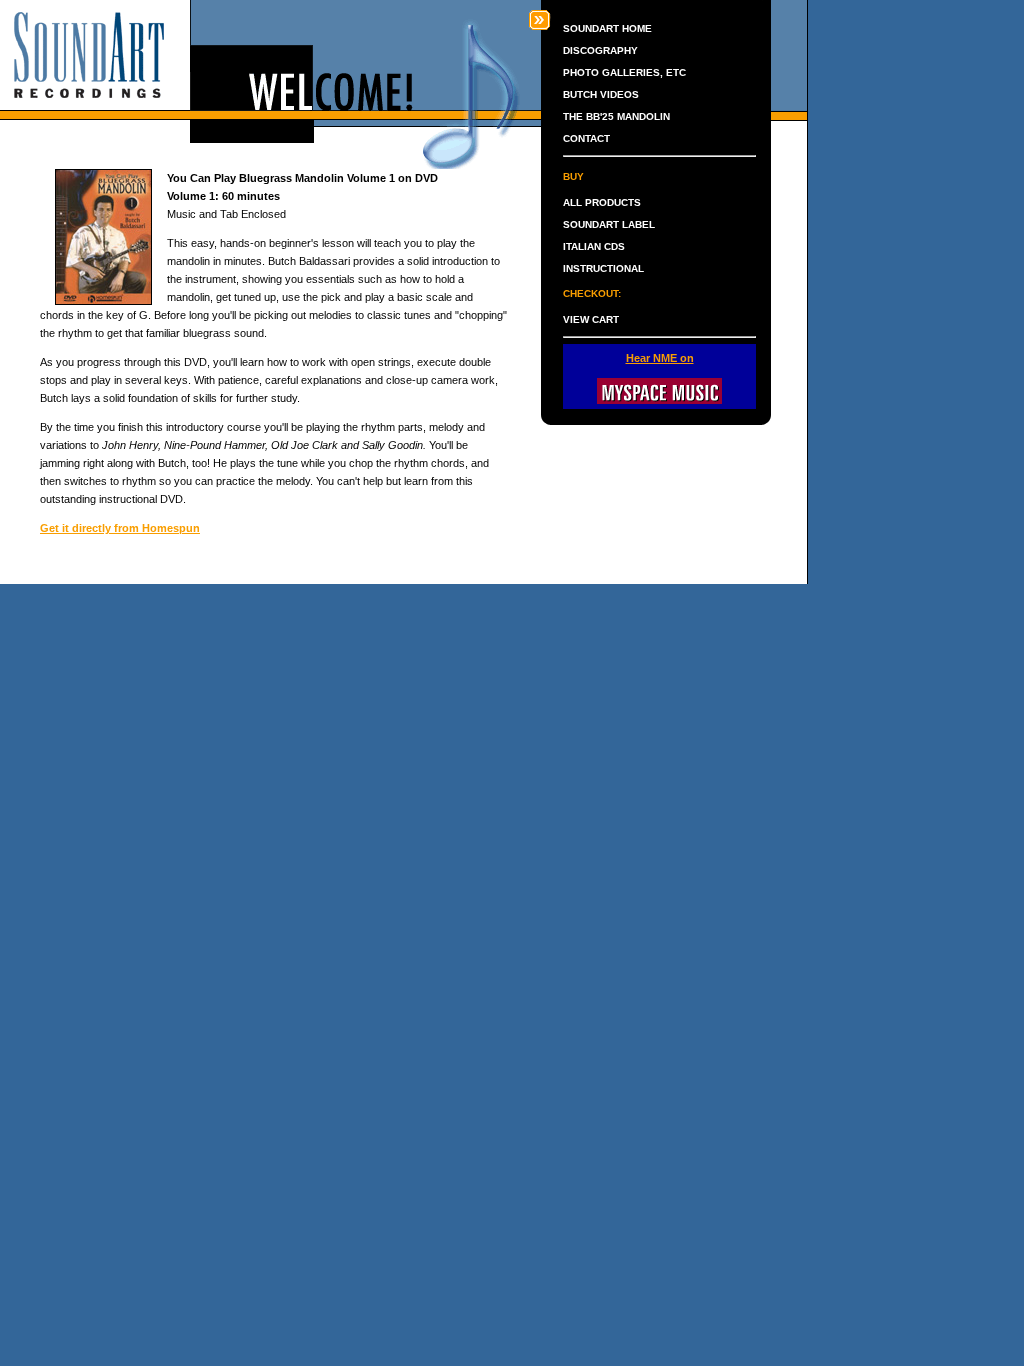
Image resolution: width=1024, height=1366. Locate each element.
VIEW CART (591, 319)
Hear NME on (660, 358)
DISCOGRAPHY (600, 50)
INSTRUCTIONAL (603, 268)
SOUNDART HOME (607, 28)
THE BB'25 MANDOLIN (616, 116)
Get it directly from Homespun (120, 528)
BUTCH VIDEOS (601, 94)
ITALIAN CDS (594, 246)
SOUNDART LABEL (609, 224)
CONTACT (586, 138)
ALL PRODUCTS (602, 202)
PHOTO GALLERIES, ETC (624, 72)
